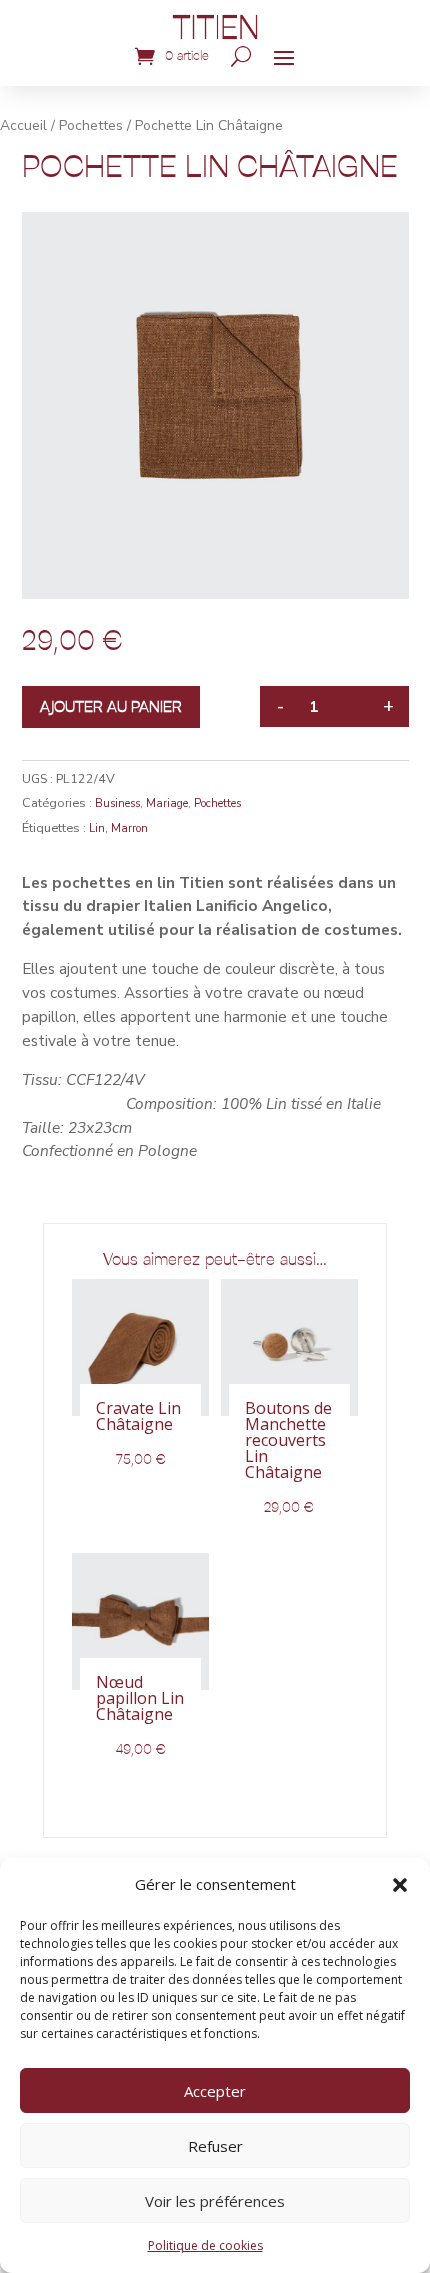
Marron (129, 828)
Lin (97, 828)
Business (117, 803)
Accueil (23, 125)
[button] (400, 1885)
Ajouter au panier (111, 706)
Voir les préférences (215, 2201)
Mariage (167, 803)
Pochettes (91, 125)
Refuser (215, 2146)
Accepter (215, 2091)
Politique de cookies (205, 2245)
